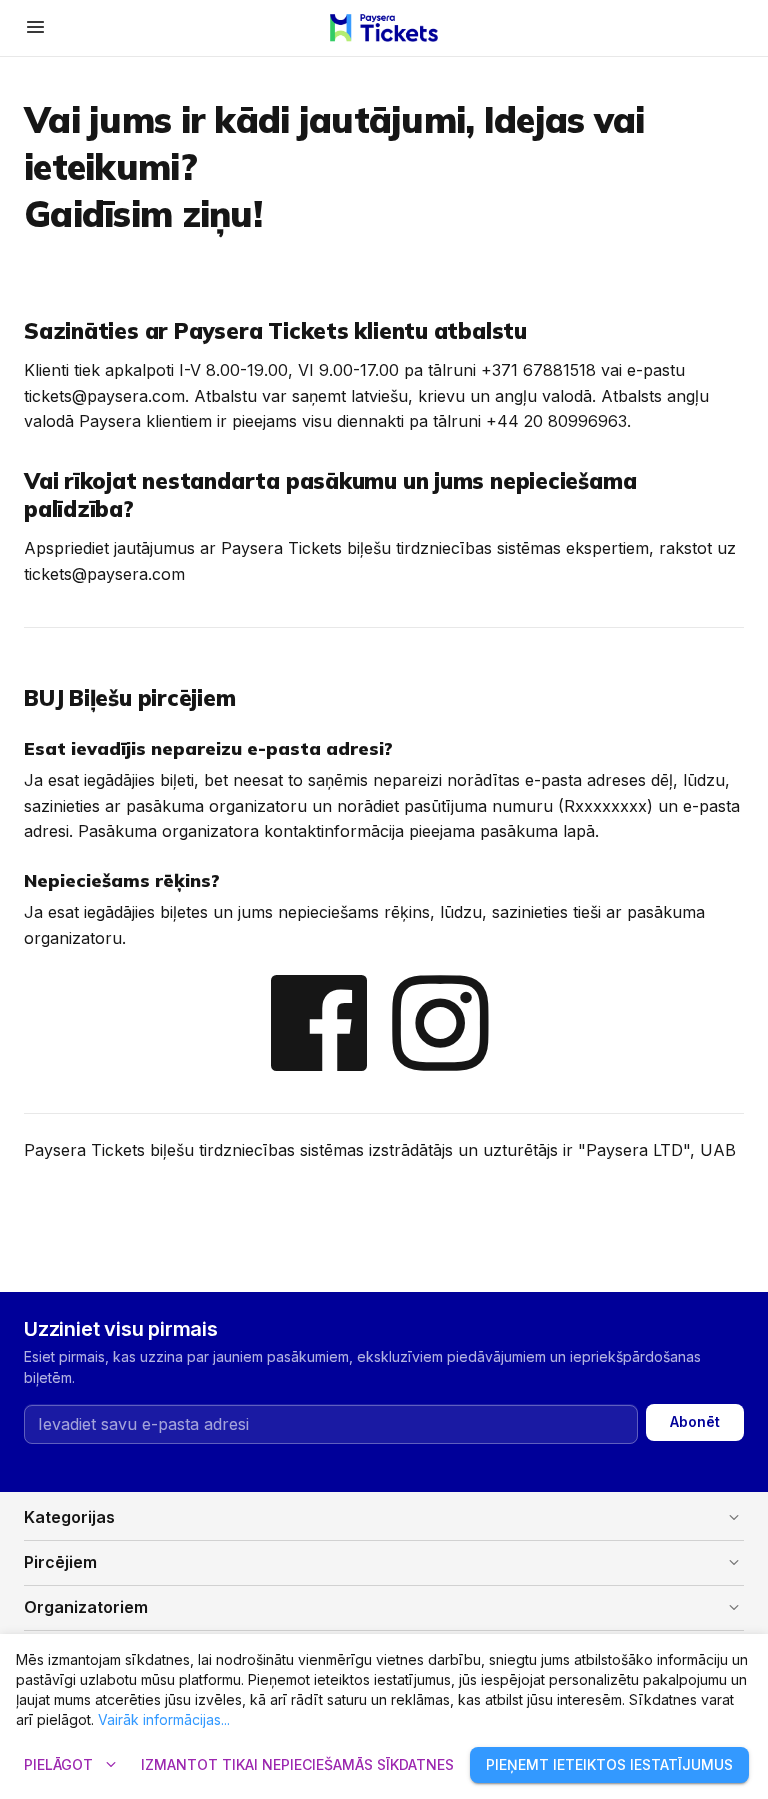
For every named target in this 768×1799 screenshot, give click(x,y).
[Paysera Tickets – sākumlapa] (384, 28)
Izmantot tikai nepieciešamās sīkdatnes (297, 1764)
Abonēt (695, 1421)
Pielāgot (72, 1765)
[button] (384, 1518)
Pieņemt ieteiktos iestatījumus (609, 1764)
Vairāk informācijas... (164, 1719)
